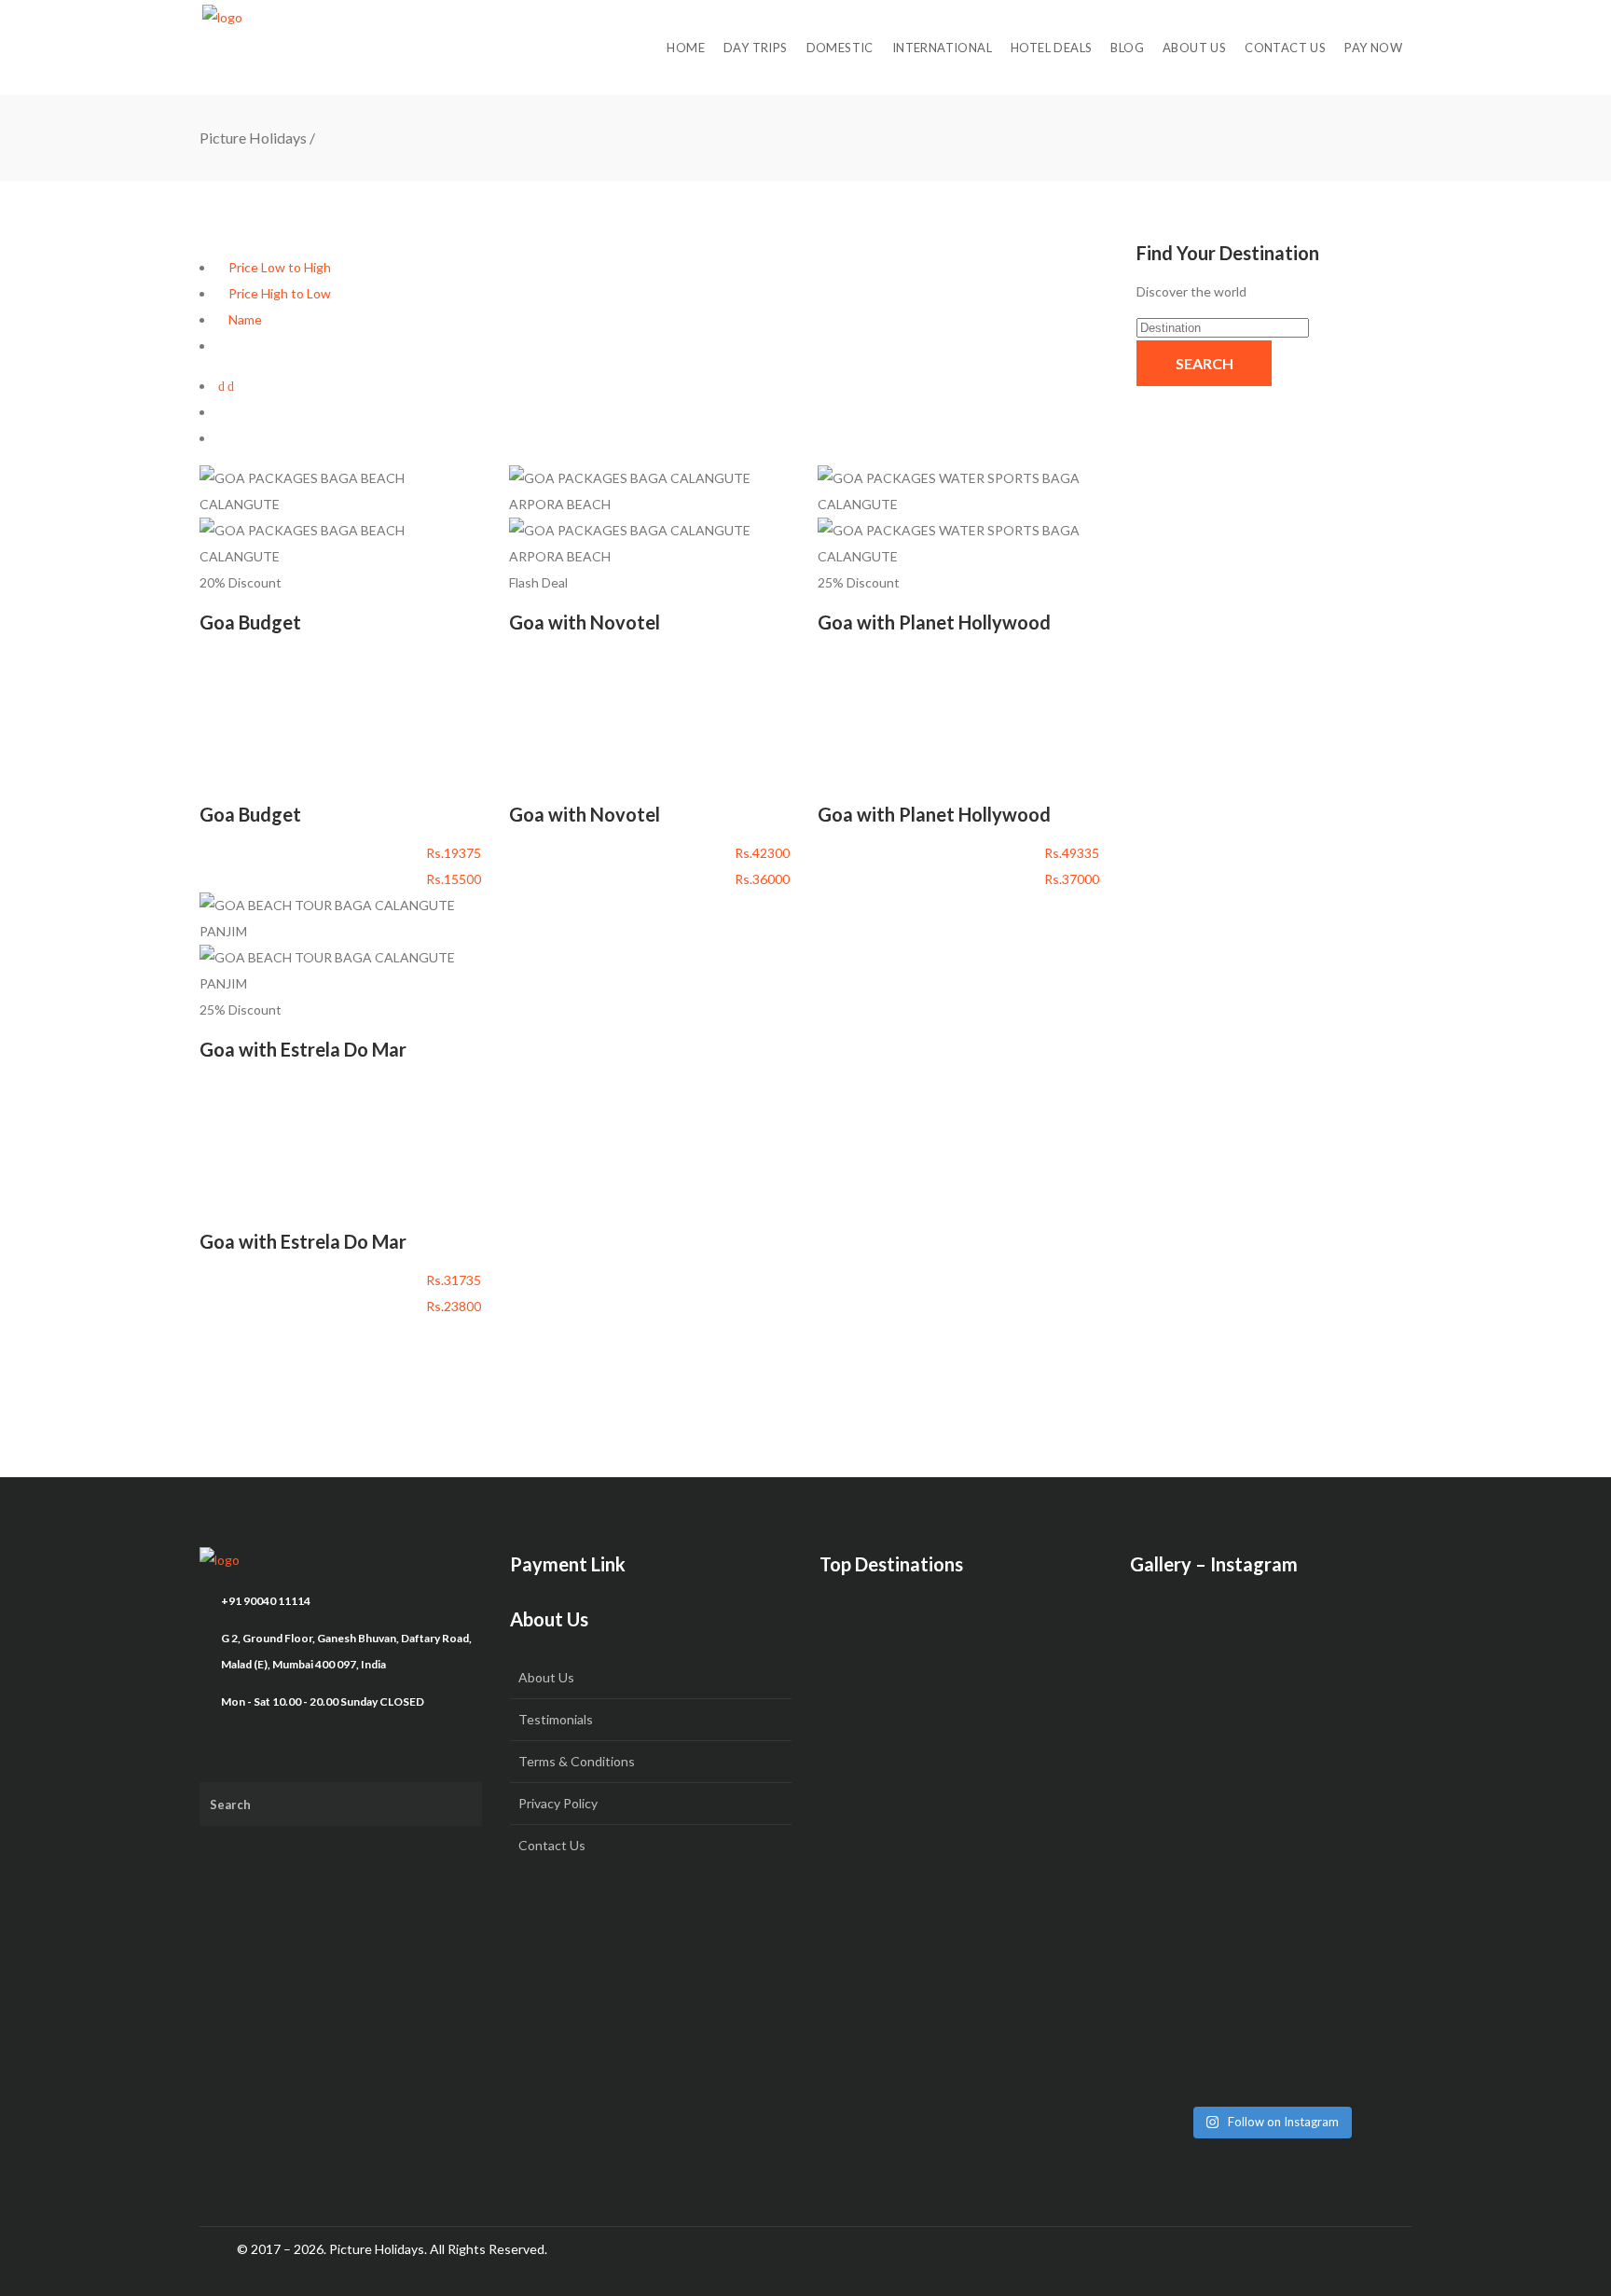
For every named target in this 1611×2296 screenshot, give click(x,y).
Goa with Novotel (585, 622)
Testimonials (556, 1719)
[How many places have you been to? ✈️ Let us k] (1271, 1843)
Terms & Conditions (577, 1761)
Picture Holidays (253, 138)
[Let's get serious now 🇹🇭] (1175, 1653)
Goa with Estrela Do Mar (303, 1049)
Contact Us (552, 1845)
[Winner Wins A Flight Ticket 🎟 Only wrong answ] (1271, 1679)
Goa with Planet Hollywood (934, 622)
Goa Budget (250, 622)
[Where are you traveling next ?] (1368, 1653)
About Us (546, 1677)
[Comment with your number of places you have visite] (1175, 1830)
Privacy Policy (558, 1803)
